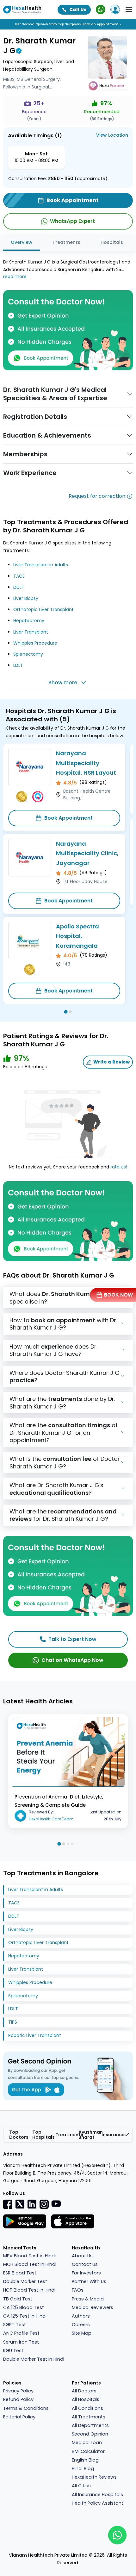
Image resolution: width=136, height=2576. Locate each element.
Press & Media (88, 2299)
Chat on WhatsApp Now (72, 1660)
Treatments (66, 242)
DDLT (19, 587)
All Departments (90, 2425)
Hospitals (112, 242)
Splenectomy (28, 654)
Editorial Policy (19, 2417)
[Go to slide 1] (66, 1012)
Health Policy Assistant (98, 2503)
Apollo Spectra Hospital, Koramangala (77, 936)
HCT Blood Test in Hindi (29, 2290)
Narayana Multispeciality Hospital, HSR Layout (86, 763)
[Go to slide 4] (72, 1844)
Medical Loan (87, 2443)
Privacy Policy (18, 2391)
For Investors (86, 2273)
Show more (63, 683)
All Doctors (84, 2391)
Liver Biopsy (26, 598)
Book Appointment (68, 818)
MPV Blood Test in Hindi (29, 2256)
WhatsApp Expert (72, 221)
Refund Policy (18, 2399)
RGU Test (13, 2351)
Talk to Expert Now (72, 1639)
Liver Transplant (31, 632)
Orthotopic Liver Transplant (43, 609)
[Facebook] (8, 2204)
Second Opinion (90, 2434)
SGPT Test (15, 2325)
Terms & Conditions (26, 2408)
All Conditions (87, 2408)
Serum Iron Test (21, 2342)
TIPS (13, 2022)
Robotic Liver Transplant (35, 2035)
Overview (22, 242)
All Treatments (89, 2417)
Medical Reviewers (93, 2307)
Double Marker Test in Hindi (34, 2359)
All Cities (81, 2486)
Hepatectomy (29, 621)
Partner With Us (89, 2281)
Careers (81, 2325)
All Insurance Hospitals (97, 2495)
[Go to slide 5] (77, 1844)
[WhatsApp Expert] (101, 10)
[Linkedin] (32, 2204)
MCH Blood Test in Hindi (30, 2264)
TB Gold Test (18, 2299)
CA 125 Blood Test (24, 2307)
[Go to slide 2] (70, 1012)
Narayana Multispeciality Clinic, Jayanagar (87, 853)
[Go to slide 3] (68, 1844)
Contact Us (85, 2264)
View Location (112, 135)
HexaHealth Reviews (94, 2477)
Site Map (82, 2333)
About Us (82, 2256)
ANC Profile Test (21, 2333)
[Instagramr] (44, 2204)
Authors (81, 2316)
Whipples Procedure (35, 643)
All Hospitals (86, 2399)
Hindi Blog (83, 2469)
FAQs (78, 2290)
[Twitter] (20, 2204)
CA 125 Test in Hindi (25, 2316)
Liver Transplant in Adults (41, 565)
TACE (19, 576)
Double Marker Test (25, 2281)
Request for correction (97, 496)
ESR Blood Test (20, 2273)
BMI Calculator (88, 2451)
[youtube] (56, 2203)
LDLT (18, 665)
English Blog (85, 2460)
